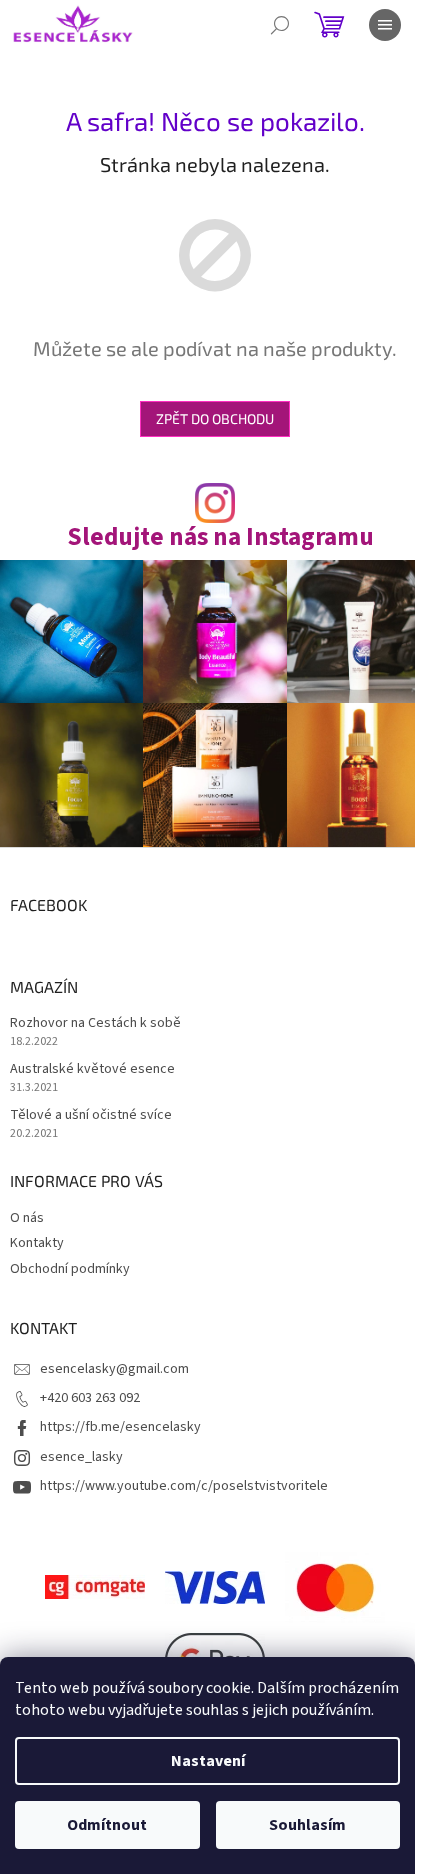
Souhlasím (307, 1825)
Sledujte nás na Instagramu (220, 537)
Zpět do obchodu (215, 418)
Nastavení (208, 1761)
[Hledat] (280, 25)
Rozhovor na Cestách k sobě (95, 1023)
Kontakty (37, 1243)
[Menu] (385, 25)
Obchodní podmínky (70, 1269)
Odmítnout (107, 1825)
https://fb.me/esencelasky (120, 1427)
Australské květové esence (92, 1069)
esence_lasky (81, 1457)
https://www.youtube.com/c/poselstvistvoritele (184, 1486)
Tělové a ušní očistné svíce (91, 1115)
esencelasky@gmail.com (114, 1369)
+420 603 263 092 (90, 1398)
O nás (27, 1218)
